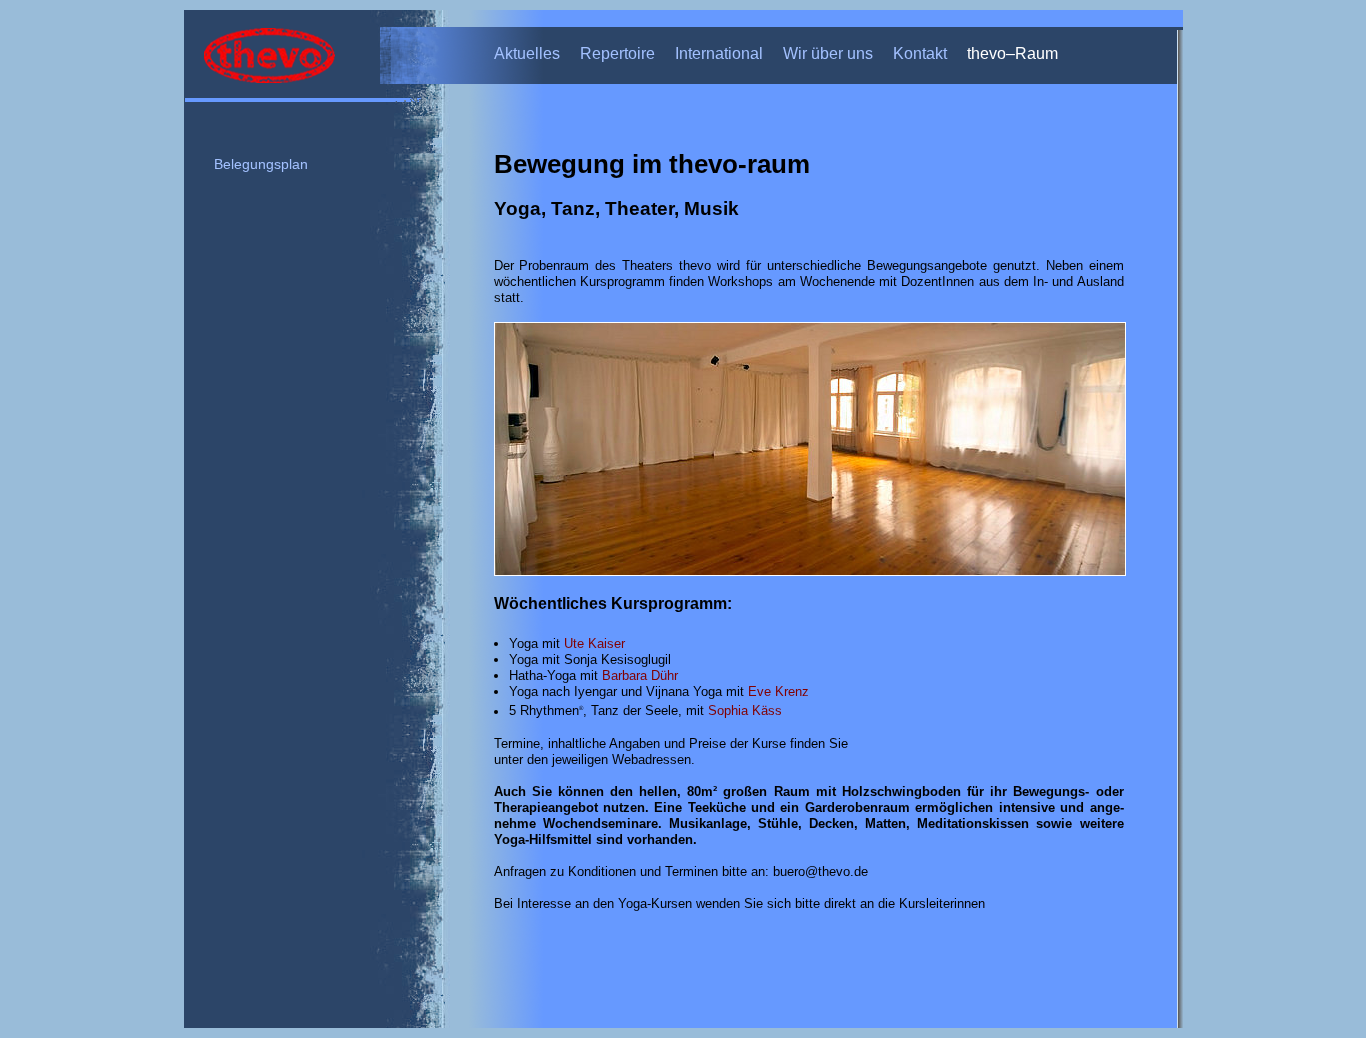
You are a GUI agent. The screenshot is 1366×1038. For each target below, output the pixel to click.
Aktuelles (527, 53)
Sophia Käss (745, 711)
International (719, 53)
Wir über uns (828, 53)
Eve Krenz (778, 691)
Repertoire (617, 53)
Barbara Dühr (640, 675)
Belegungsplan (261, 164)
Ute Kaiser (594, 643)
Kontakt (920, 53)
